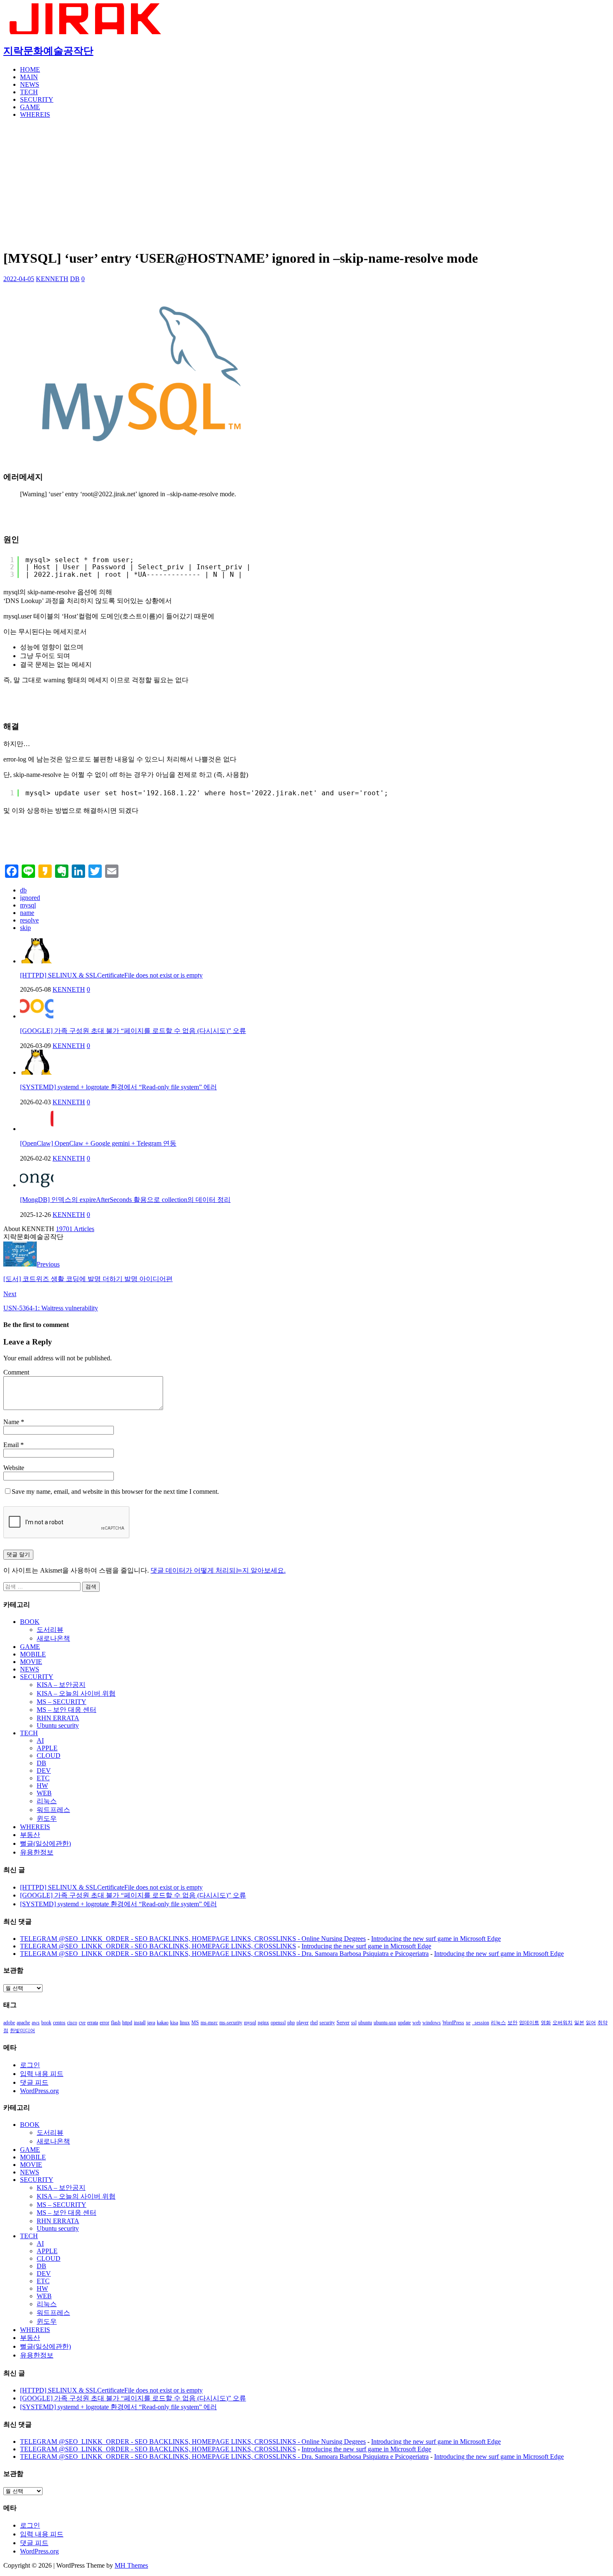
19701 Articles (75, 1229)
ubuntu (365, 2023)
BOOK (30, 1622)
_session (481, 2023)
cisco (72, 2023)
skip (25, 928)
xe (468, 2023)
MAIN (29, 77)
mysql (28, 905)
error (104, 2023)
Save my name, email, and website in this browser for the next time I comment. (115, 1492)
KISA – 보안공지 (61, 1685)
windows (432, 2023)
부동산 (30, 1835)
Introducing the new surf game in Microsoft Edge (436, 1939)
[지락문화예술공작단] (87, 32)
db (23, 890)
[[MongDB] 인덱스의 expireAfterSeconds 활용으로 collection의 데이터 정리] (37, 1185)
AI (40, 1740)
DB (75, 279)
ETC (43, 1778)
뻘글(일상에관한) (45, 1843)
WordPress (453, 2023)
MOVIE (31, 1662)
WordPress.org (39, 2091)
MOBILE (33, 1654)
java (151, 2023)
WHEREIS (35, 114)
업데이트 (529, 2023)
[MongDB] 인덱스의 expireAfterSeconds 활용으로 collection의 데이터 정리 (125, 1200)
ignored (30, 898)
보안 (513, 2023)
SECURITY (37, 99)
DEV (44, 1771)
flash (116, 2023)
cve (82, 2023)
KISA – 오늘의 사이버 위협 (76, 1693)
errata (93, 2023)
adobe (9, 2023)
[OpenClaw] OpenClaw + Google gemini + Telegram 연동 (98, 1143)
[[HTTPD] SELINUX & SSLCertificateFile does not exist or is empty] (37, 961)
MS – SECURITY (62, 1702)
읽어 (591, 2023)
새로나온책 (53, 1638)
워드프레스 (53, 1810)
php (291, 2023)
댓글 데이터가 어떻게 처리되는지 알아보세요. (218, 1570)
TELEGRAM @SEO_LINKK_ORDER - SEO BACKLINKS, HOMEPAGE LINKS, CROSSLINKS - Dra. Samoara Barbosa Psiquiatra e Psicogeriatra (224, 1954)
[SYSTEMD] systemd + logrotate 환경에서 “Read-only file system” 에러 (118, 1087)
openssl (278, 2023)
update (404, 2023)
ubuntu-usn (385, 2023)
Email (12, 1445)
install (140, 2023)
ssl (354, 2023)
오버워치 (563, 2023)
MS (195, 2023)
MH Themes (131, 2565)
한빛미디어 (23, 2031)
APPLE (47, 1748)
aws (36, 2023)
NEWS (30, 84)
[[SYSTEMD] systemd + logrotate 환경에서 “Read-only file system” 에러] (37, 1072)
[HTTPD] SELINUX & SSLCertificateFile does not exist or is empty (111, 975)
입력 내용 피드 (42, 2074)
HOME (30, 69)
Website (14, 1468)
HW (42, 1786)
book (46, 2023)
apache (23, 2023)
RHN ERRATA (58, 1718)
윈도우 (47, 1818)
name (27, 913)
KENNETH (52, 279)
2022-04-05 (19, 279)
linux (185, 2023)
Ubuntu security (58, 1725)
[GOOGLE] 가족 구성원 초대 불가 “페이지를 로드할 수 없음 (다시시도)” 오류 (133, 1031)
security (327, 2023)
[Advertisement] (306, 183)
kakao (163, 2023)
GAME (30, 107)
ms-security (231, 2023)
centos (59, 2023)
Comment (16, 1372)
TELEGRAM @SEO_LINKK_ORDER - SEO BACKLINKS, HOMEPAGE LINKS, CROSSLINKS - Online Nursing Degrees (193, 1939)
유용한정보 (37, 1852)
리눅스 (47, 1801)
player (303, 2023)
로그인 (30, 2065)
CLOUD (49, 1755)
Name (12, 1422)
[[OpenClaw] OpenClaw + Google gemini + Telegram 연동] (37, 1129)
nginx (263, 2023)
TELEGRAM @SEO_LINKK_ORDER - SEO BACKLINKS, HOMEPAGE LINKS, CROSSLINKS (158, 1946)
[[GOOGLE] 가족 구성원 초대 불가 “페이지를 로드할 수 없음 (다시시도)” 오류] (37, 1016)
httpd (127, 2023)
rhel (314, 2023)
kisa (174, 2023)
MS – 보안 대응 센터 (67, 1710)
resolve (29, 920)
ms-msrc (209, 2023)
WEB (44, 1793)
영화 (546, 2023)
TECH (29, 92)
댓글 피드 (34, 2082)
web (417, 2023)
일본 (579, 2023)
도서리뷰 (50, 1630)
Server (343, 2023)
